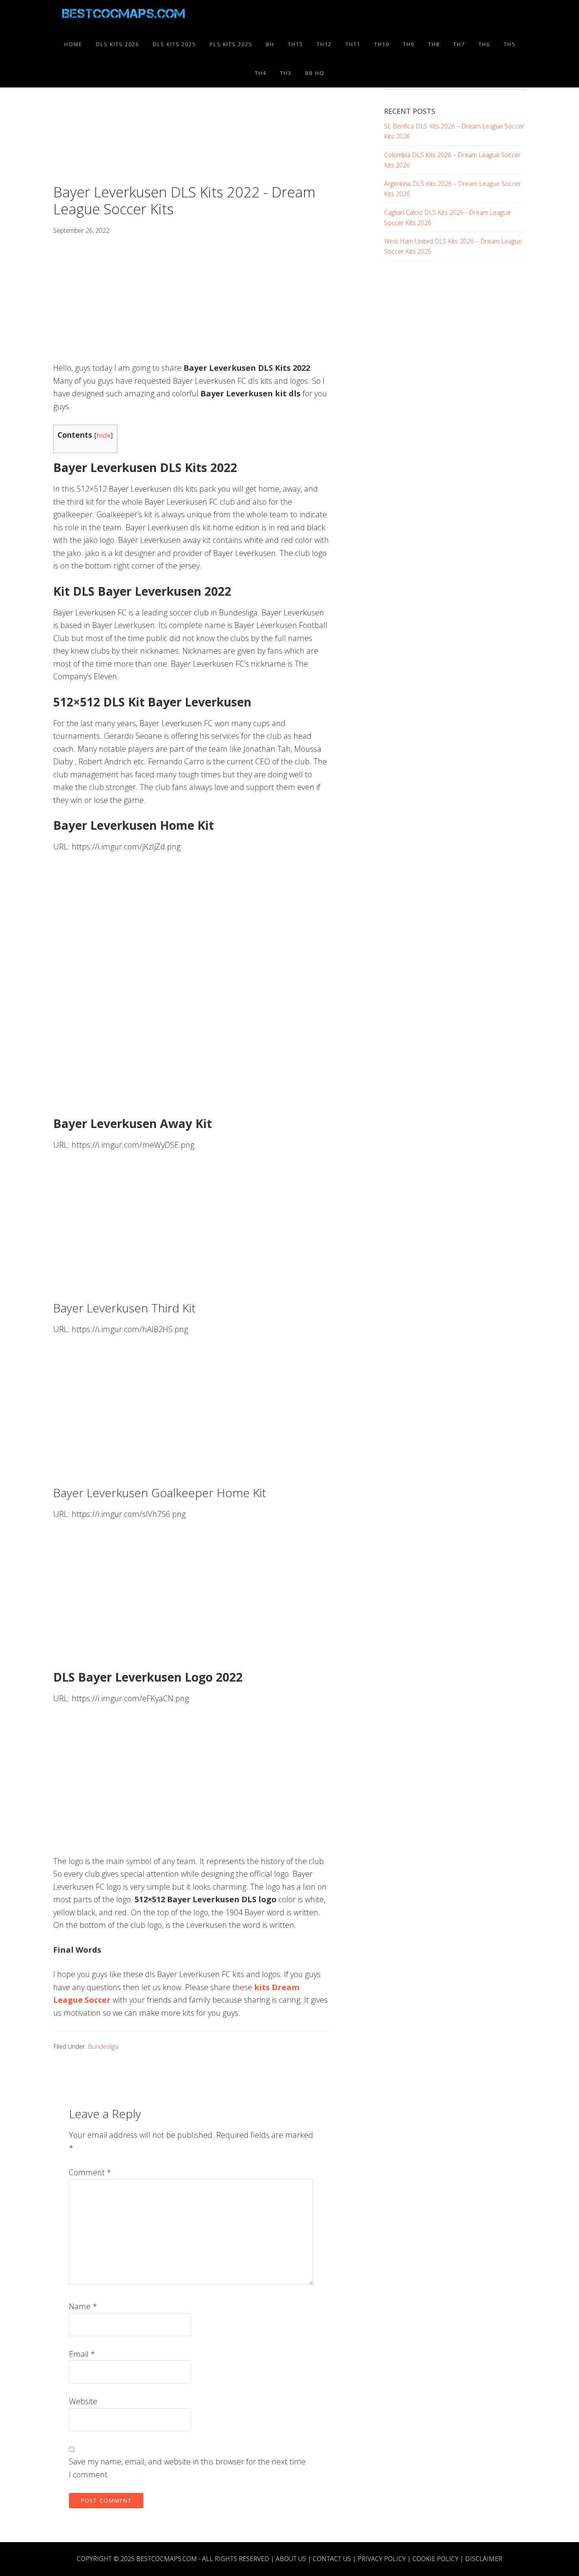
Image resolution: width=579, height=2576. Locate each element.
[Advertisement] (191, 125)
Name (83, 2306)
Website (83, 2401)
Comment (90, 2172)
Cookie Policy (435, 2559)
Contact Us (332, 2559)
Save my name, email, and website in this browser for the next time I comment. (187, 2468)
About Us (291, 2559)
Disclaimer (484, 2559)
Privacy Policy (382, 2559)
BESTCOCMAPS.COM (167, 2559)
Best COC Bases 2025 (124, 15)
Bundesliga (103, 2046)
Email (82, 2354)
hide (104, 435)
